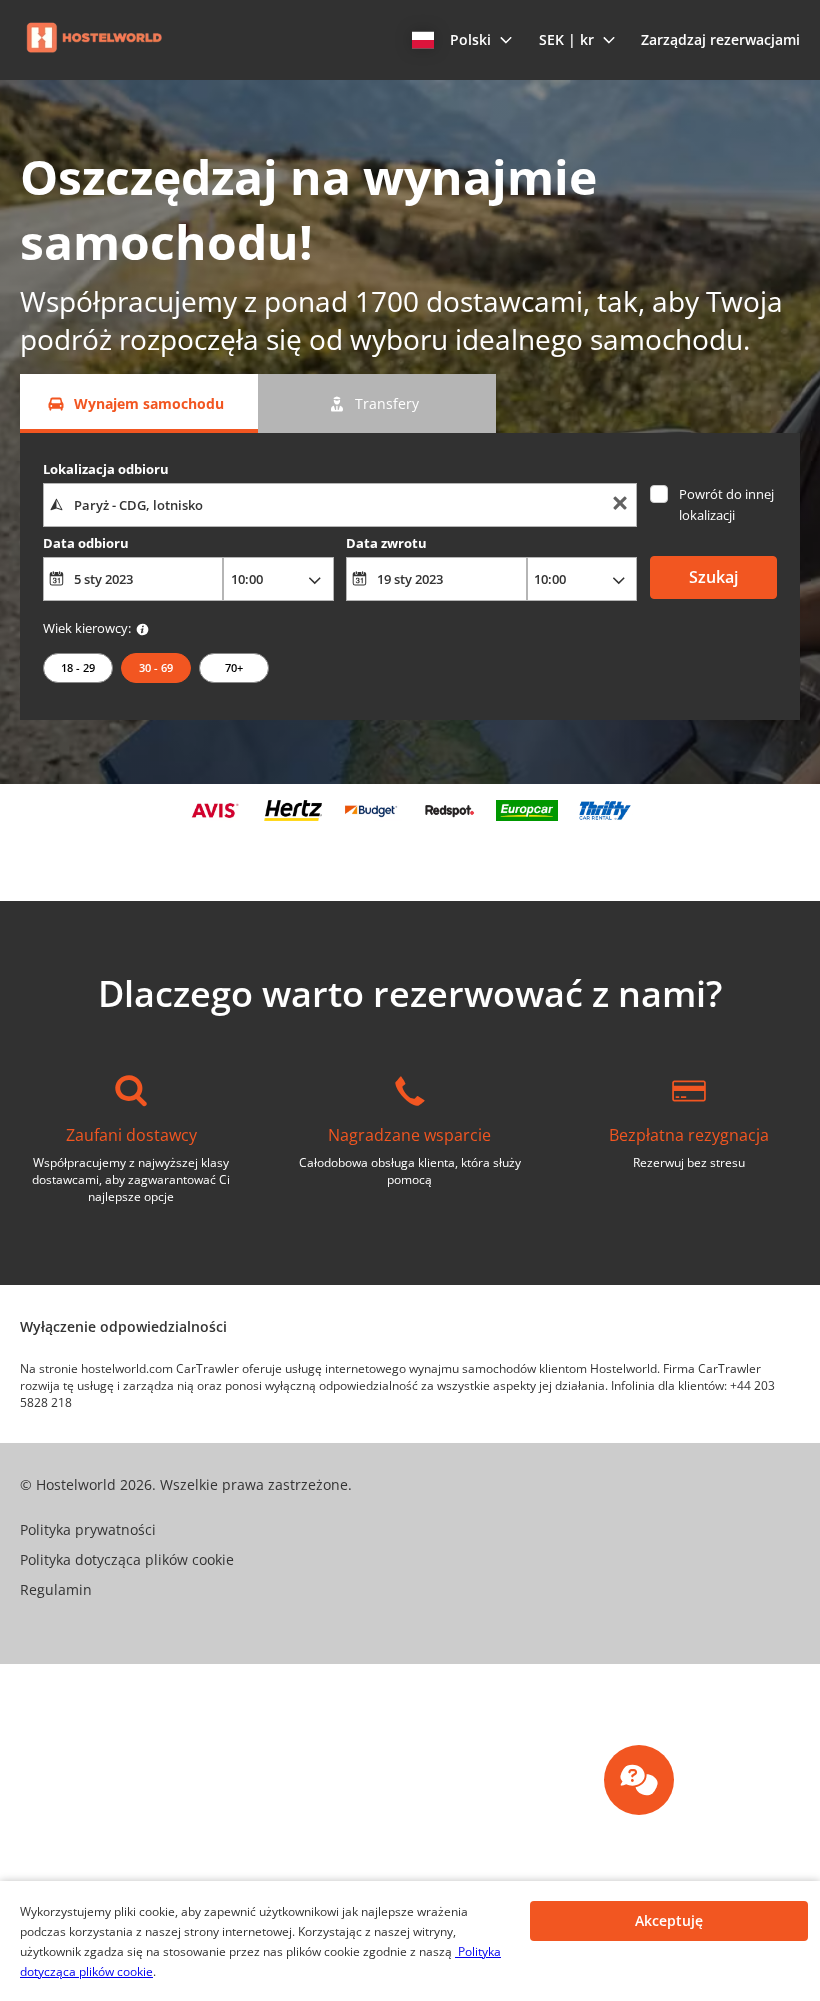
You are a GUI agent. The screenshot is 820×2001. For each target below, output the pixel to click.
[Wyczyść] (620, 505)
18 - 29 (78, 667)
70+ (234, 667)
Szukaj (713, 577)
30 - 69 (156, 667)
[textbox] (340, 505)
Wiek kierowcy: (87, 628)
